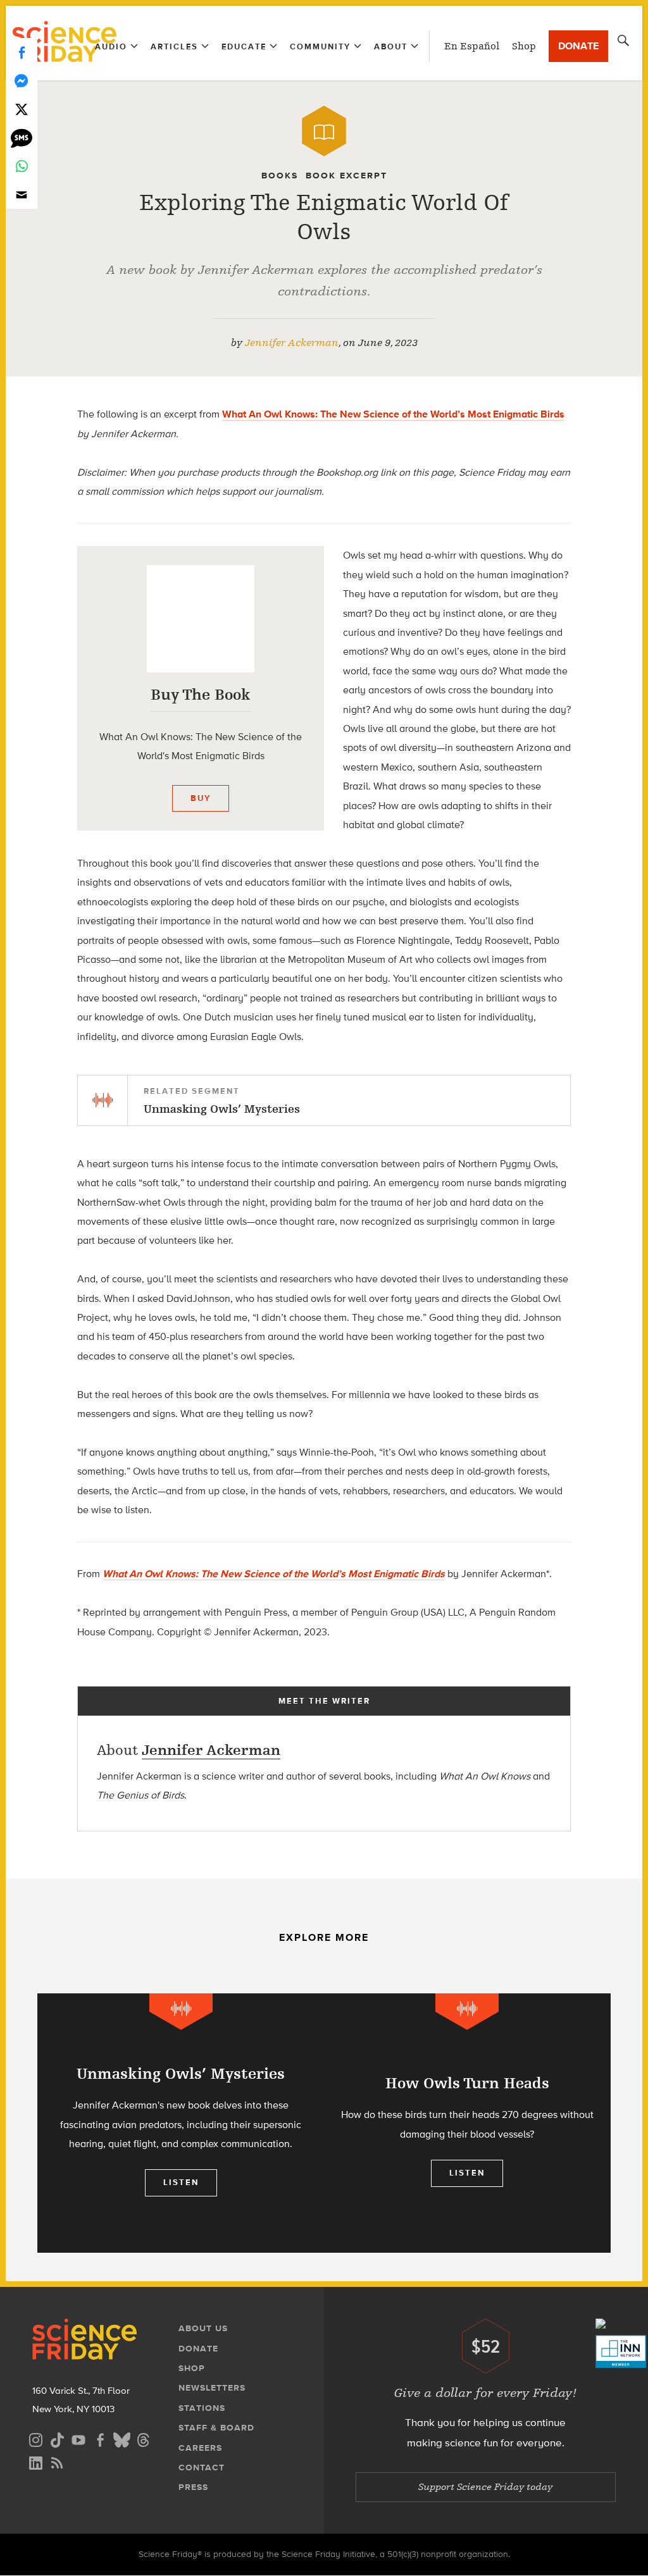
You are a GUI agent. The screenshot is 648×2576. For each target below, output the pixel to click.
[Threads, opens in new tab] (143, 2438)
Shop (524, 46)
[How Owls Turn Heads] (467, 2123)
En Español (472, 46)
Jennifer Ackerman (292, 343)
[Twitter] (22, 109)
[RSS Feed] (57, 2461)
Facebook (22, 52)
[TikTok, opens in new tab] (57, 2438)
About (391, 46)
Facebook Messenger (22, 81)
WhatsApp (22, 166)
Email (22, 195)
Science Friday (64, 43)
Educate (244, 46)
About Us (203, 2328)
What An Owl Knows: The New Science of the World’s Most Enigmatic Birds (393, 414)
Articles (174, 46)
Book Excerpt (346, 176)
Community (320, 46)
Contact (202, 2468)
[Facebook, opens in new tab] (100, 2438)
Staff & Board (216, 2428)
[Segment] (181, 2011)
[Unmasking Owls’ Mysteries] (181, 2123)
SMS (22, 138)
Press (193, 2487)
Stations (202, 2408)
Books (280, 176)
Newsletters (212, 2388)
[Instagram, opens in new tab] (35, 2438)
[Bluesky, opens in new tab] (121, 2438)
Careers (200, 2448)
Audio (111, 46)
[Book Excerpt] (324, 131)
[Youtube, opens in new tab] (78, 2438)
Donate (578, 46)
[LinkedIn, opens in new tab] (35, 2461)
